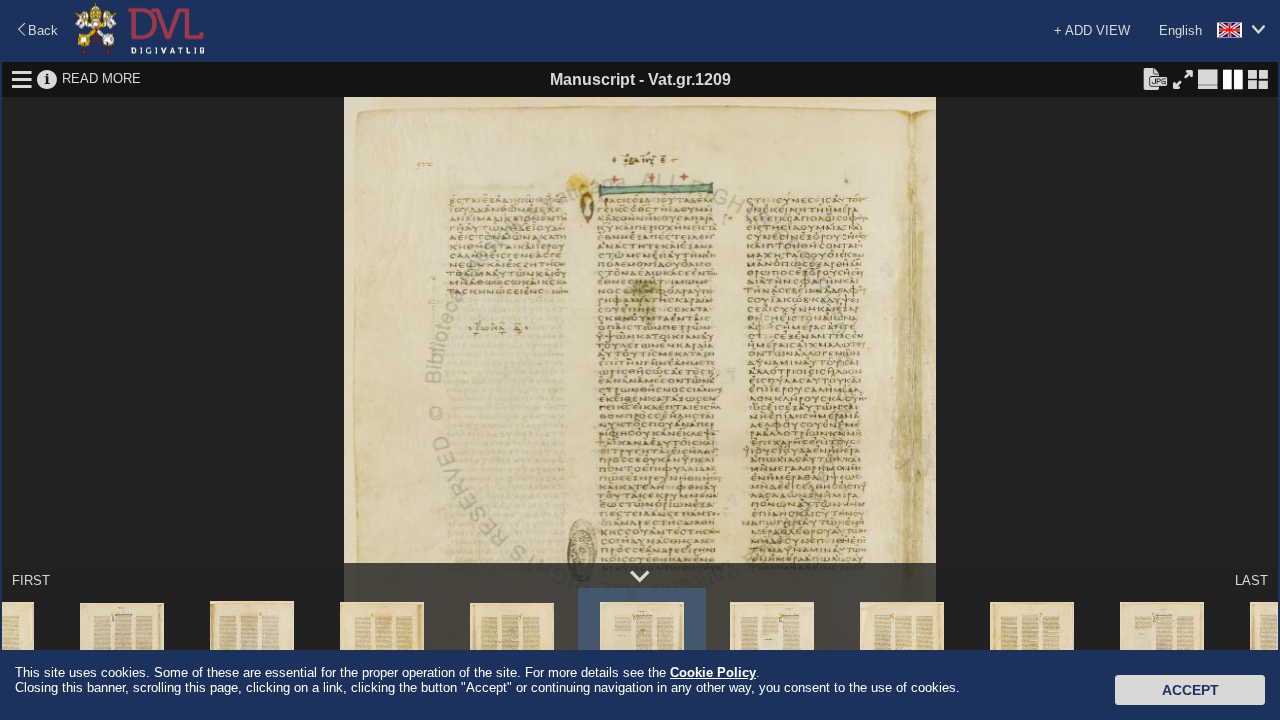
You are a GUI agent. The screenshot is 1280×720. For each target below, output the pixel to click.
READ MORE (101, 78)
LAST (1251, 580)
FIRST (31, 580)
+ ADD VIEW (1092, 30)
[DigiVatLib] (140, 50)
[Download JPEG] (1155, 78)
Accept (1190, 690)
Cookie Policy (713, 672)
